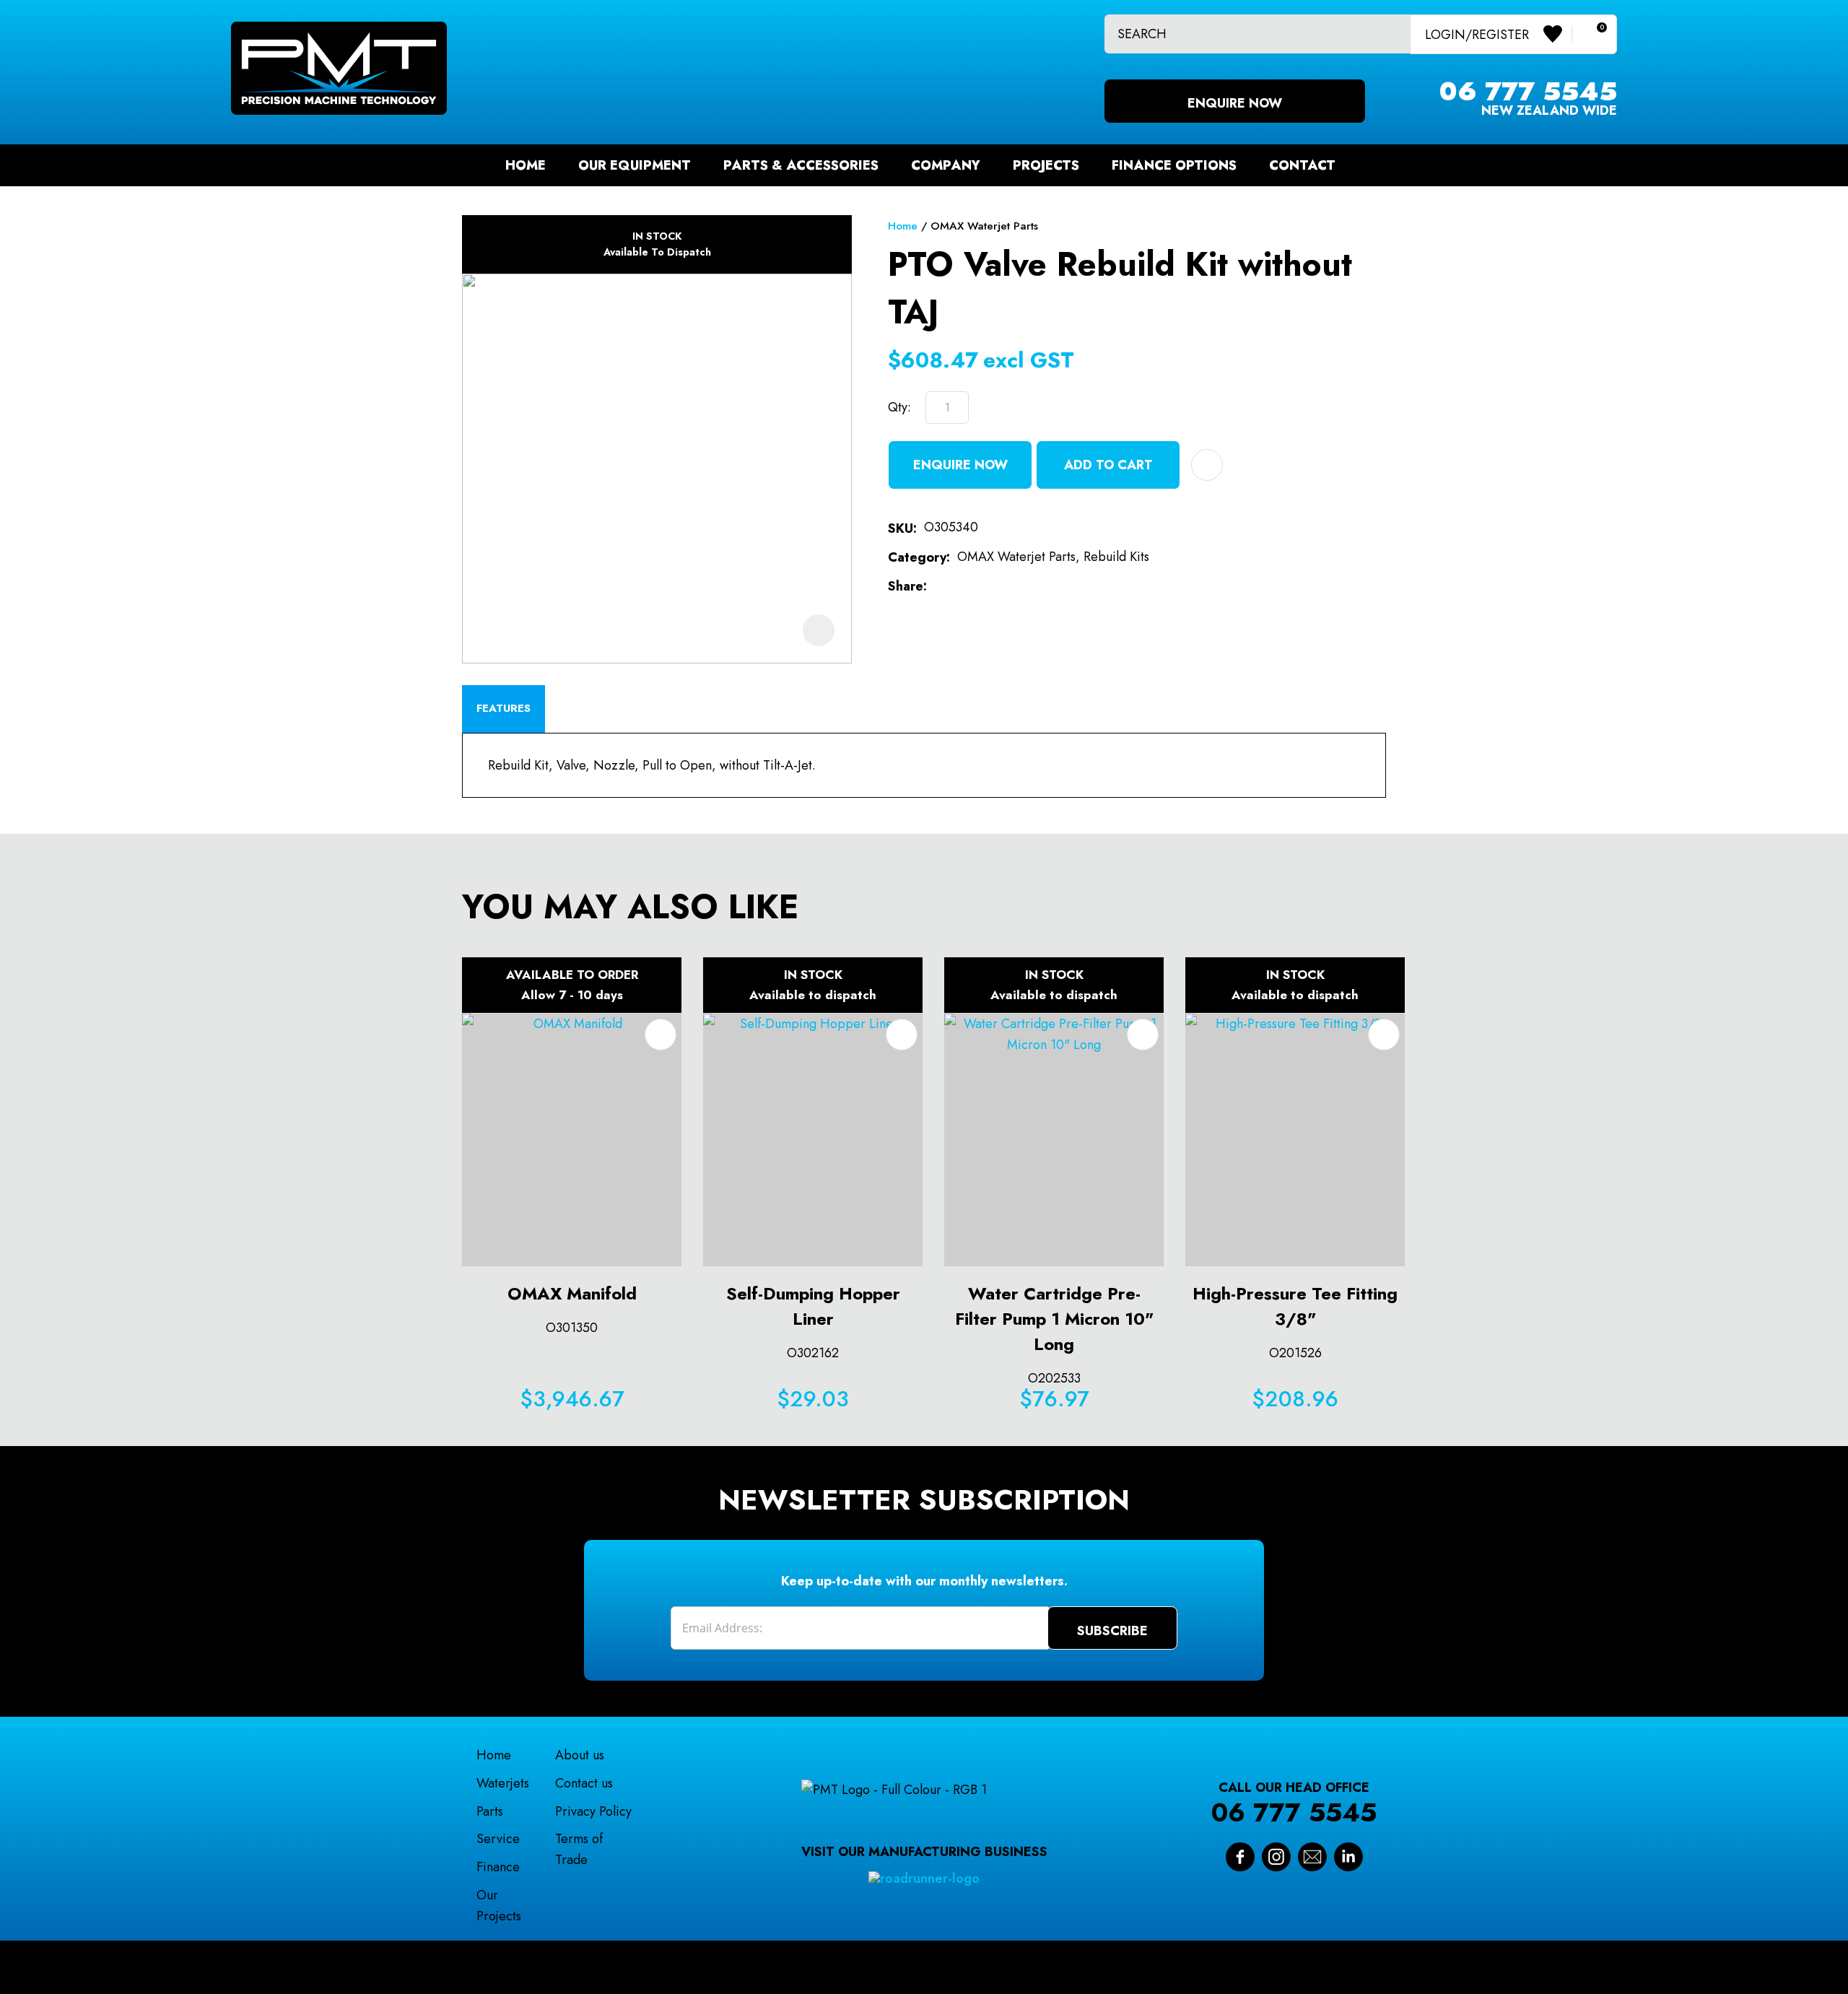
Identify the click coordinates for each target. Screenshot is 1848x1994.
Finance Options (1174, 165)
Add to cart (1108, 465)
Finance (498, 1867)
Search (1393, 34)
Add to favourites (661, 1035)
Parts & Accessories (801, 165)
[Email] (980, 587)
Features (504, 708)
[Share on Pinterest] (1003, 587)
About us (580, 1755)
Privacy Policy (593, 1811)
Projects (1046, 165)
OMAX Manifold (572, 1293)
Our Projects (499, 1906)
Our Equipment (635, 165)
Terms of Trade (579, 1849)
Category (917, 557)
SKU (901, 528)
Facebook (1240, 1857)
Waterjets (503, 1783)
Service (498, 1839)
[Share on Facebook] (937, 587)
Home (526, 165)
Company (946, 165)
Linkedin (1348, 1857)
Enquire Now (1235, 103)
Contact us (584, 1783)
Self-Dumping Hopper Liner (813, 1306)
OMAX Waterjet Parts (984, 226)
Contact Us (1312, 1857)
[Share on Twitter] (957, 587)
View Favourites (1558, 34)
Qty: (899, 407)
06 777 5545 (1294, 1812)
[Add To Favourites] (1207, 465)
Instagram (1276, 1857)
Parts (490, 1811)
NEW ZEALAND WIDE (1528, 101)
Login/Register (1477, 34)
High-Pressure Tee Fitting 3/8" (1295, 1306)
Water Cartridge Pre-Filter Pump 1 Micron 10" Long (1054, 1319)
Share (906, 586)
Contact (1302, 165)
